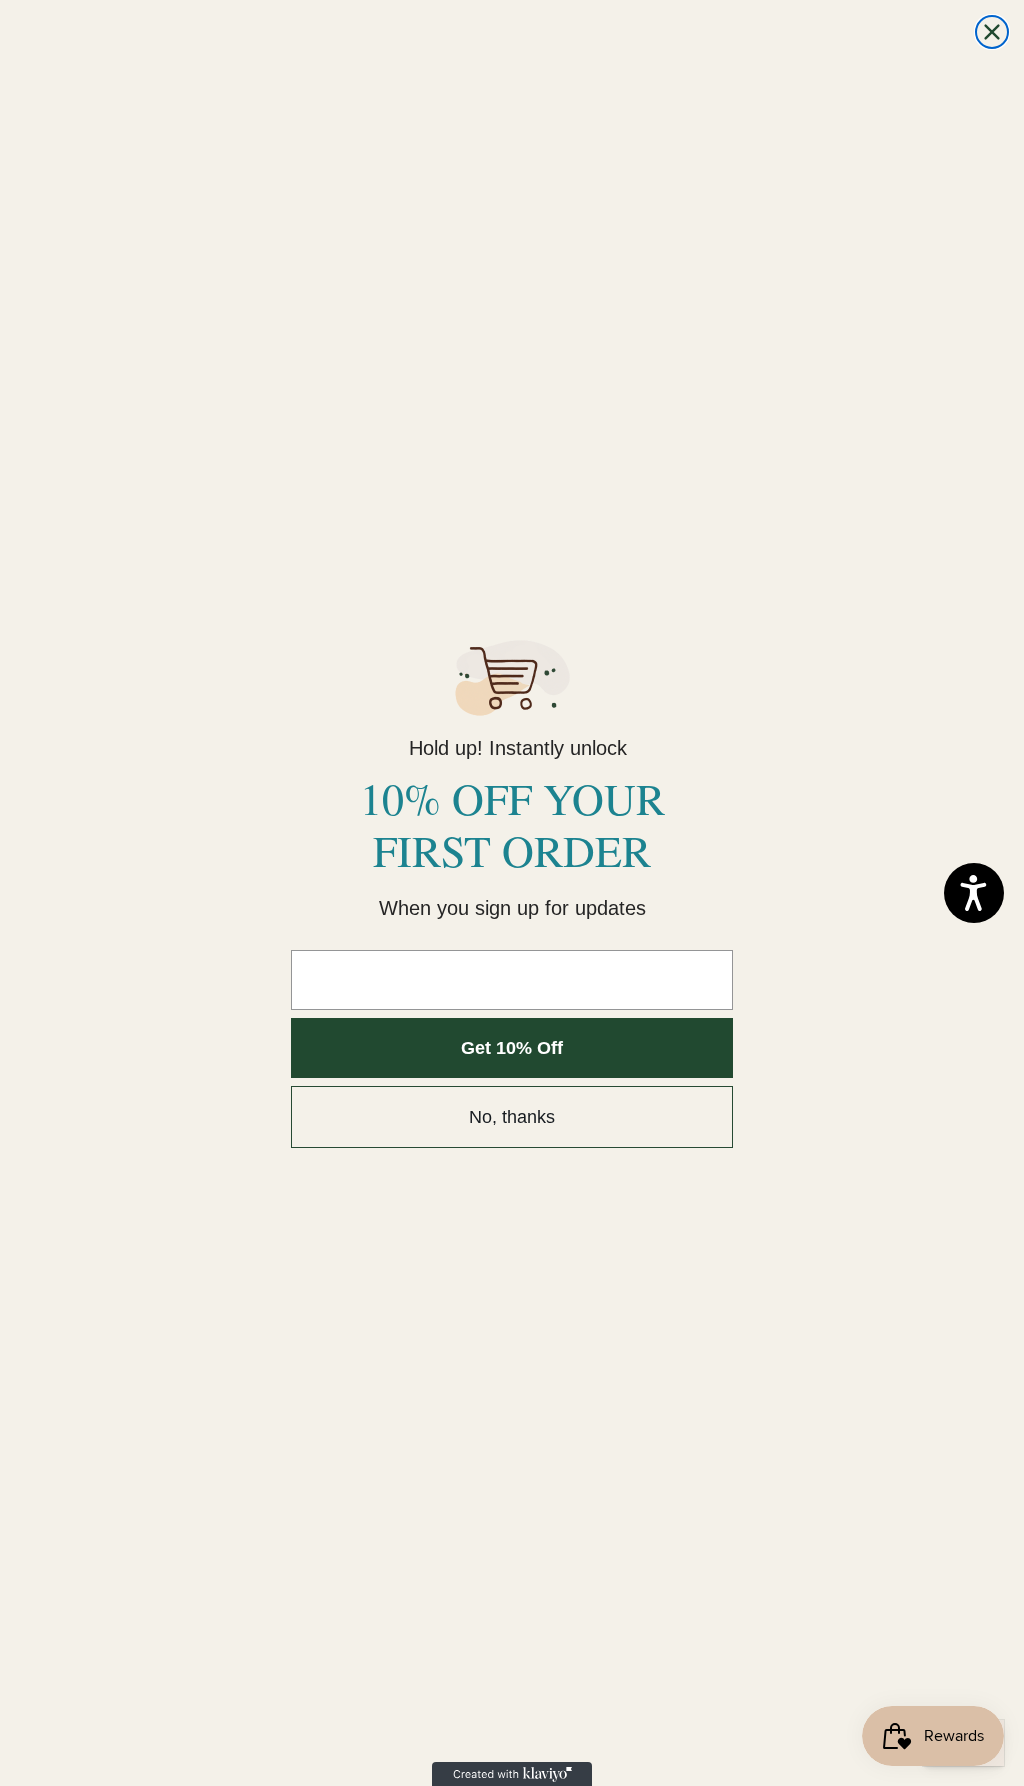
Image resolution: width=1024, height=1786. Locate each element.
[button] (974, 893)
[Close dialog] (992, 32)
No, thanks (512, 1117)
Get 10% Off (512, 1048)
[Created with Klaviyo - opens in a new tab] (512, 1774)
